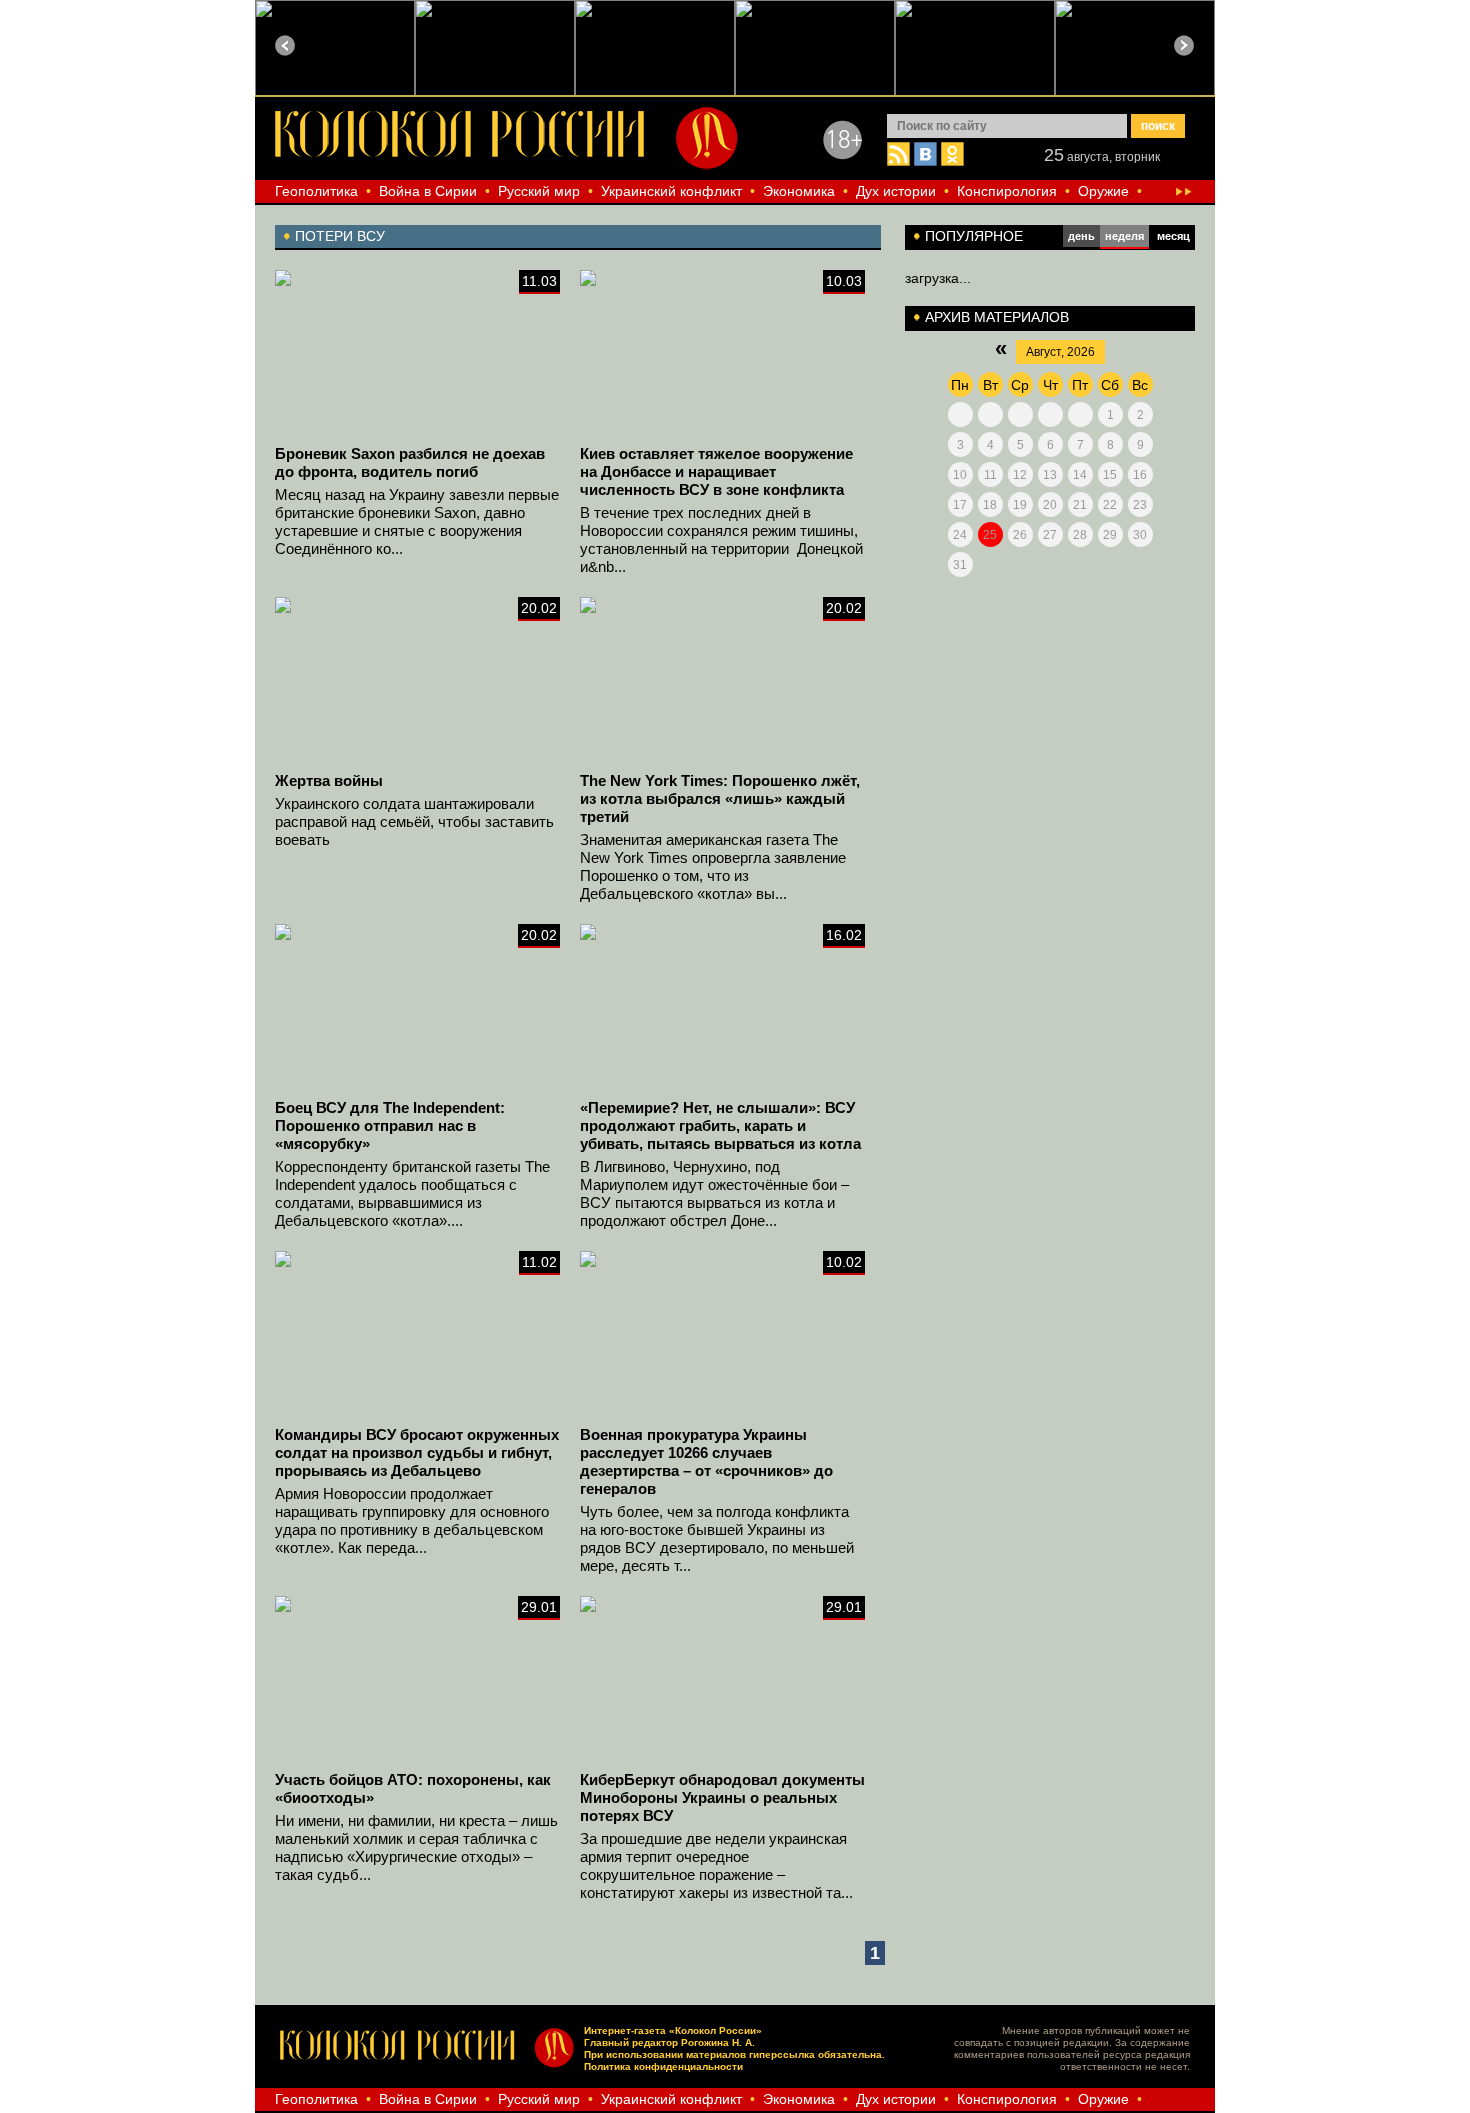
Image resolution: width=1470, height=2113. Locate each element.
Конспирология (1007, 191)
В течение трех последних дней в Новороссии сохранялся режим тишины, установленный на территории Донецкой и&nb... (721, 539)
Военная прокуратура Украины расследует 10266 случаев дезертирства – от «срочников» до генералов (706, 1461)
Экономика (799, 191)
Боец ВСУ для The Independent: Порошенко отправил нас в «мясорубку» (390, 1125)
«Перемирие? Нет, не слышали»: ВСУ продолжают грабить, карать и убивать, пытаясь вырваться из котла (720, 1125)
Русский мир (539, 191)
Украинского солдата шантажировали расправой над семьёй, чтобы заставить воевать (414, 821)
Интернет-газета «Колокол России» (673, 2030)
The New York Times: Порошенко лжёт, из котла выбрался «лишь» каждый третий (720, 798)
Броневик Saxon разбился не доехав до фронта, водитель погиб (410, 462)
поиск (1158, 126)
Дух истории (896, 191)
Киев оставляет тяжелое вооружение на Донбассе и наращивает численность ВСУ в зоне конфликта (716, 471)
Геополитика (316, 191)
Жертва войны (329, 780)
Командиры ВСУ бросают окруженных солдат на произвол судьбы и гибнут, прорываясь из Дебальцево (417, 1452)
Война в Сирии (428, 191)
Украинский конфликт (671, 191)
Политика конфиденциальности (663, 2066)
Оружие (1103, 191)
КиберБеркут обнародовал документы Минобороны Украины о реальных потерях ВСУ (722, 1797)
